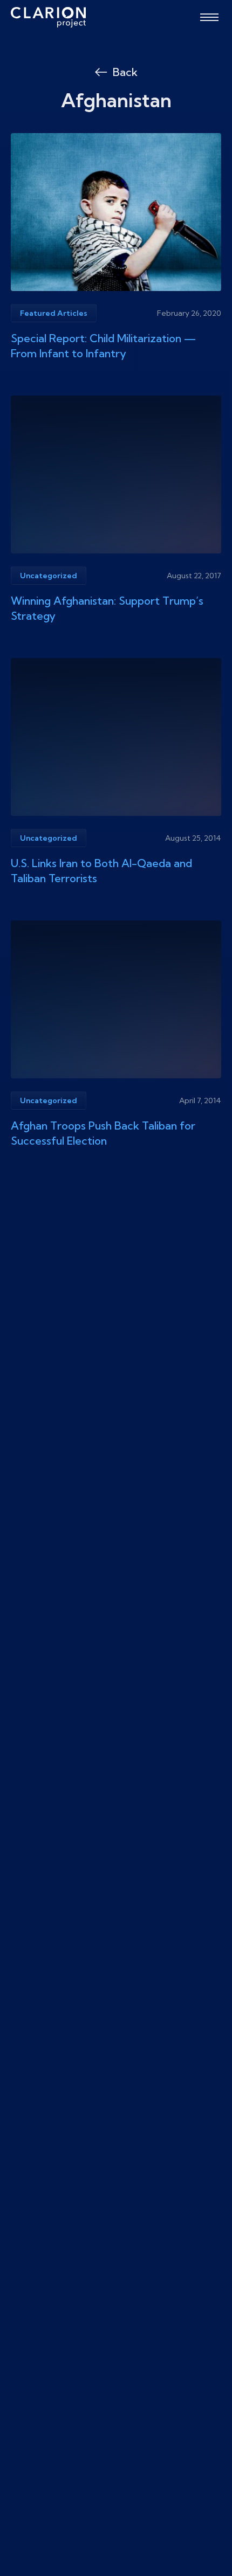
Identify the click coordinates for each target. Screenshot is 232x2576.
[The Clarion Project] (48, 17)
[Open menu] (209, 17)
